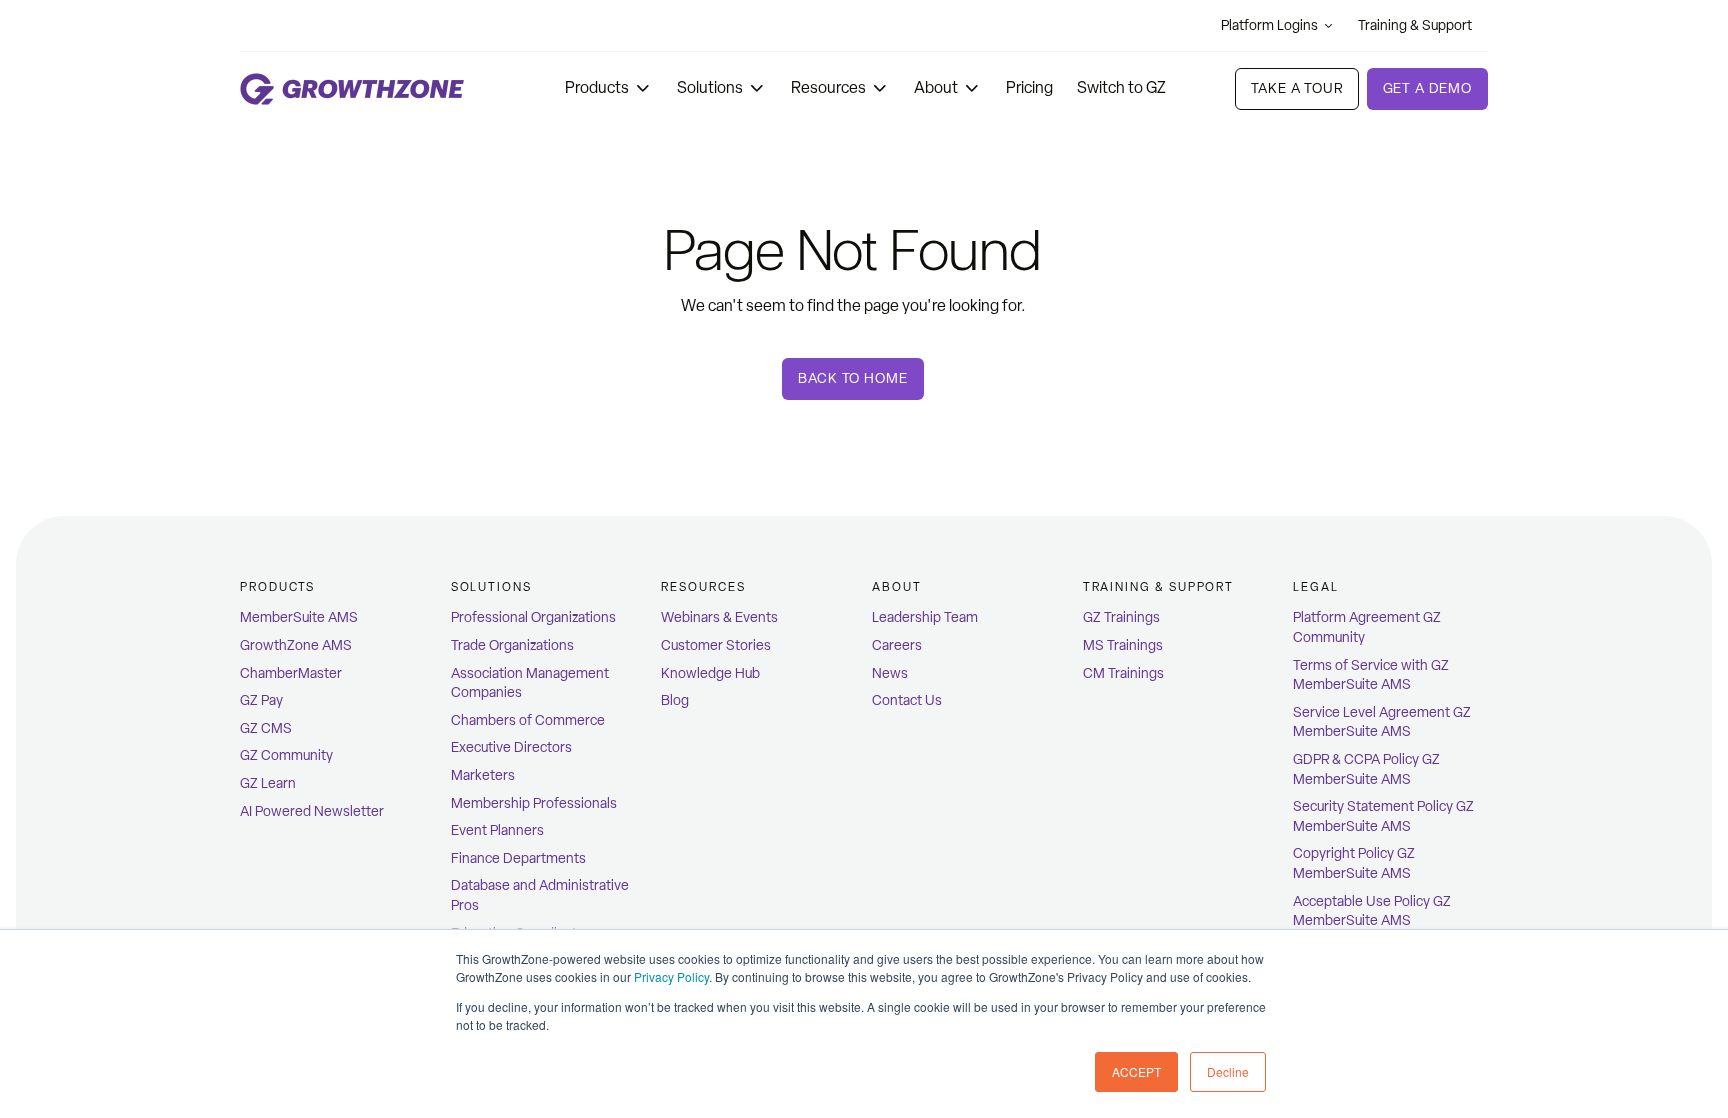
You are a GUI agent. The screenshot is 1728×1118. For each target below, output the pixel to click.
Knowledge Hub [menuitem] (710, 673)
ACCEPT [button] (1136, 1071)
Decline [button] (1228, 1071)
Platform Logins (1269, 25)
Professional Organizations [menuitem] (533, 617)
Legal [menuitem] (1316, 587)
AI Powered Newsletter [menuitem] (312, 811)
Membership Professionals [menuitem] (534, 803)
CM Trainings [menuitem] (1123, 673)
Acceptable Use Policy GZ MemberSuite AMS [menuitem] (1372, 911)
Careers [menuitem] (897, 645)
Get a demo (1427, 88)
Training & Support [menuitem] (1159, 587)
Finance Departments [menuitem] (518, 858)
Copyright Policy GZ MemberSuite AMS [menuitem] (1354, 863)
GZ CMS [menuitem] (266, 728)
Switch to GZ (1121, 87)
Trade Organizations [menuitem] (512, 645)
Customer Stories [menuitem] (716, 645)
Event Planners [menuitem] (497, 830)
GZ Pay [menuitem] (261, 700)
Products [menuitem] (277, 587)
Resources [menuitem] (703, 587)
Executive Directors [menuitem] (511, 747)
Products (597, 87)
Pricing (1029, 87)
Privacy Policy (671, 976)
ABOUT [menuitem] (897, 587)
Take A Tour (1296, 88)
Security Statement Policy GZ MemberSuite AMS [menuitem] (1383, 816)
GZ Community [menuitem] (286, 755)
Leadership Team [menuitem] (925, 617)
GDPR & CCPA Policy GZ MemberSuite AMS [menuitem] (1366, 769)
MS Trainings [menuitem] (1123, 645)
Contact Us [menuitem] (907, 700)
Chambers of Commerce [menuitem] (528, 720)
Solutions (710, 87)
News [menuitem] (890, 673)
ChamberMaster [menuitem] (291, 673)
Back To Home (852, 378)
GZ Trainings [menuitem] (1121, 617)
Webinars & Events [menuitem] (719, 617)
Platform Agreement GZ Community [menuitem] (1367, 627)
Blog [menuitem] (675, 700)
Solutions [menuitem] (491, 587)
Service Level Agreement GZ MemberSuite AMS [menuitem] (1382, 722)
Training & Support (1415, 25)
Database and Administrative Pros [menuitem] (540, 895)
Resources (828, 87)
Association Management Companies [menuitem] (530, 683)
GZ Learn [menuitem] (268, 783)
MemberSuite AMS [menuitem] (299, 617)
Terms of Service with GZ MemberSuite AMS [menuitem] (1371, 675)
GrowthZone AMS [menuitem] (296, 645)
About (936, 87)
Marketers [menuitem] (483, 775)
